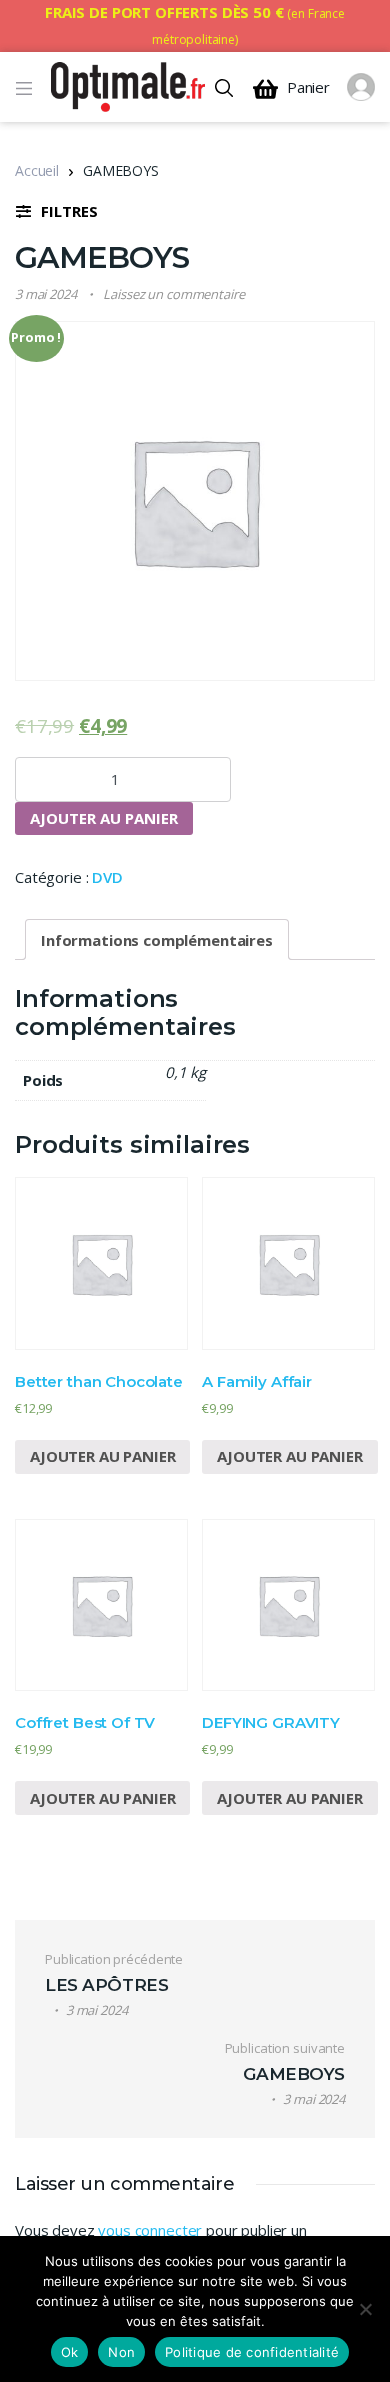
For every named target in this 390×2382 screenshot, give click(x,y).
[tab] (157, 939)
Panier (308, 87)
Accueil (37, 170)
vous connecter (150, 2230)
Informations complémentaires (157, 940)
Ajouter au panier (104, 818)
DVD (107, 877)
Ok (70, 2352)
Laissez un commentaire (173, 294)
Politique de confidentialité (252, 2352)
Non (121, 2352)
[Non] (365, 2309)
